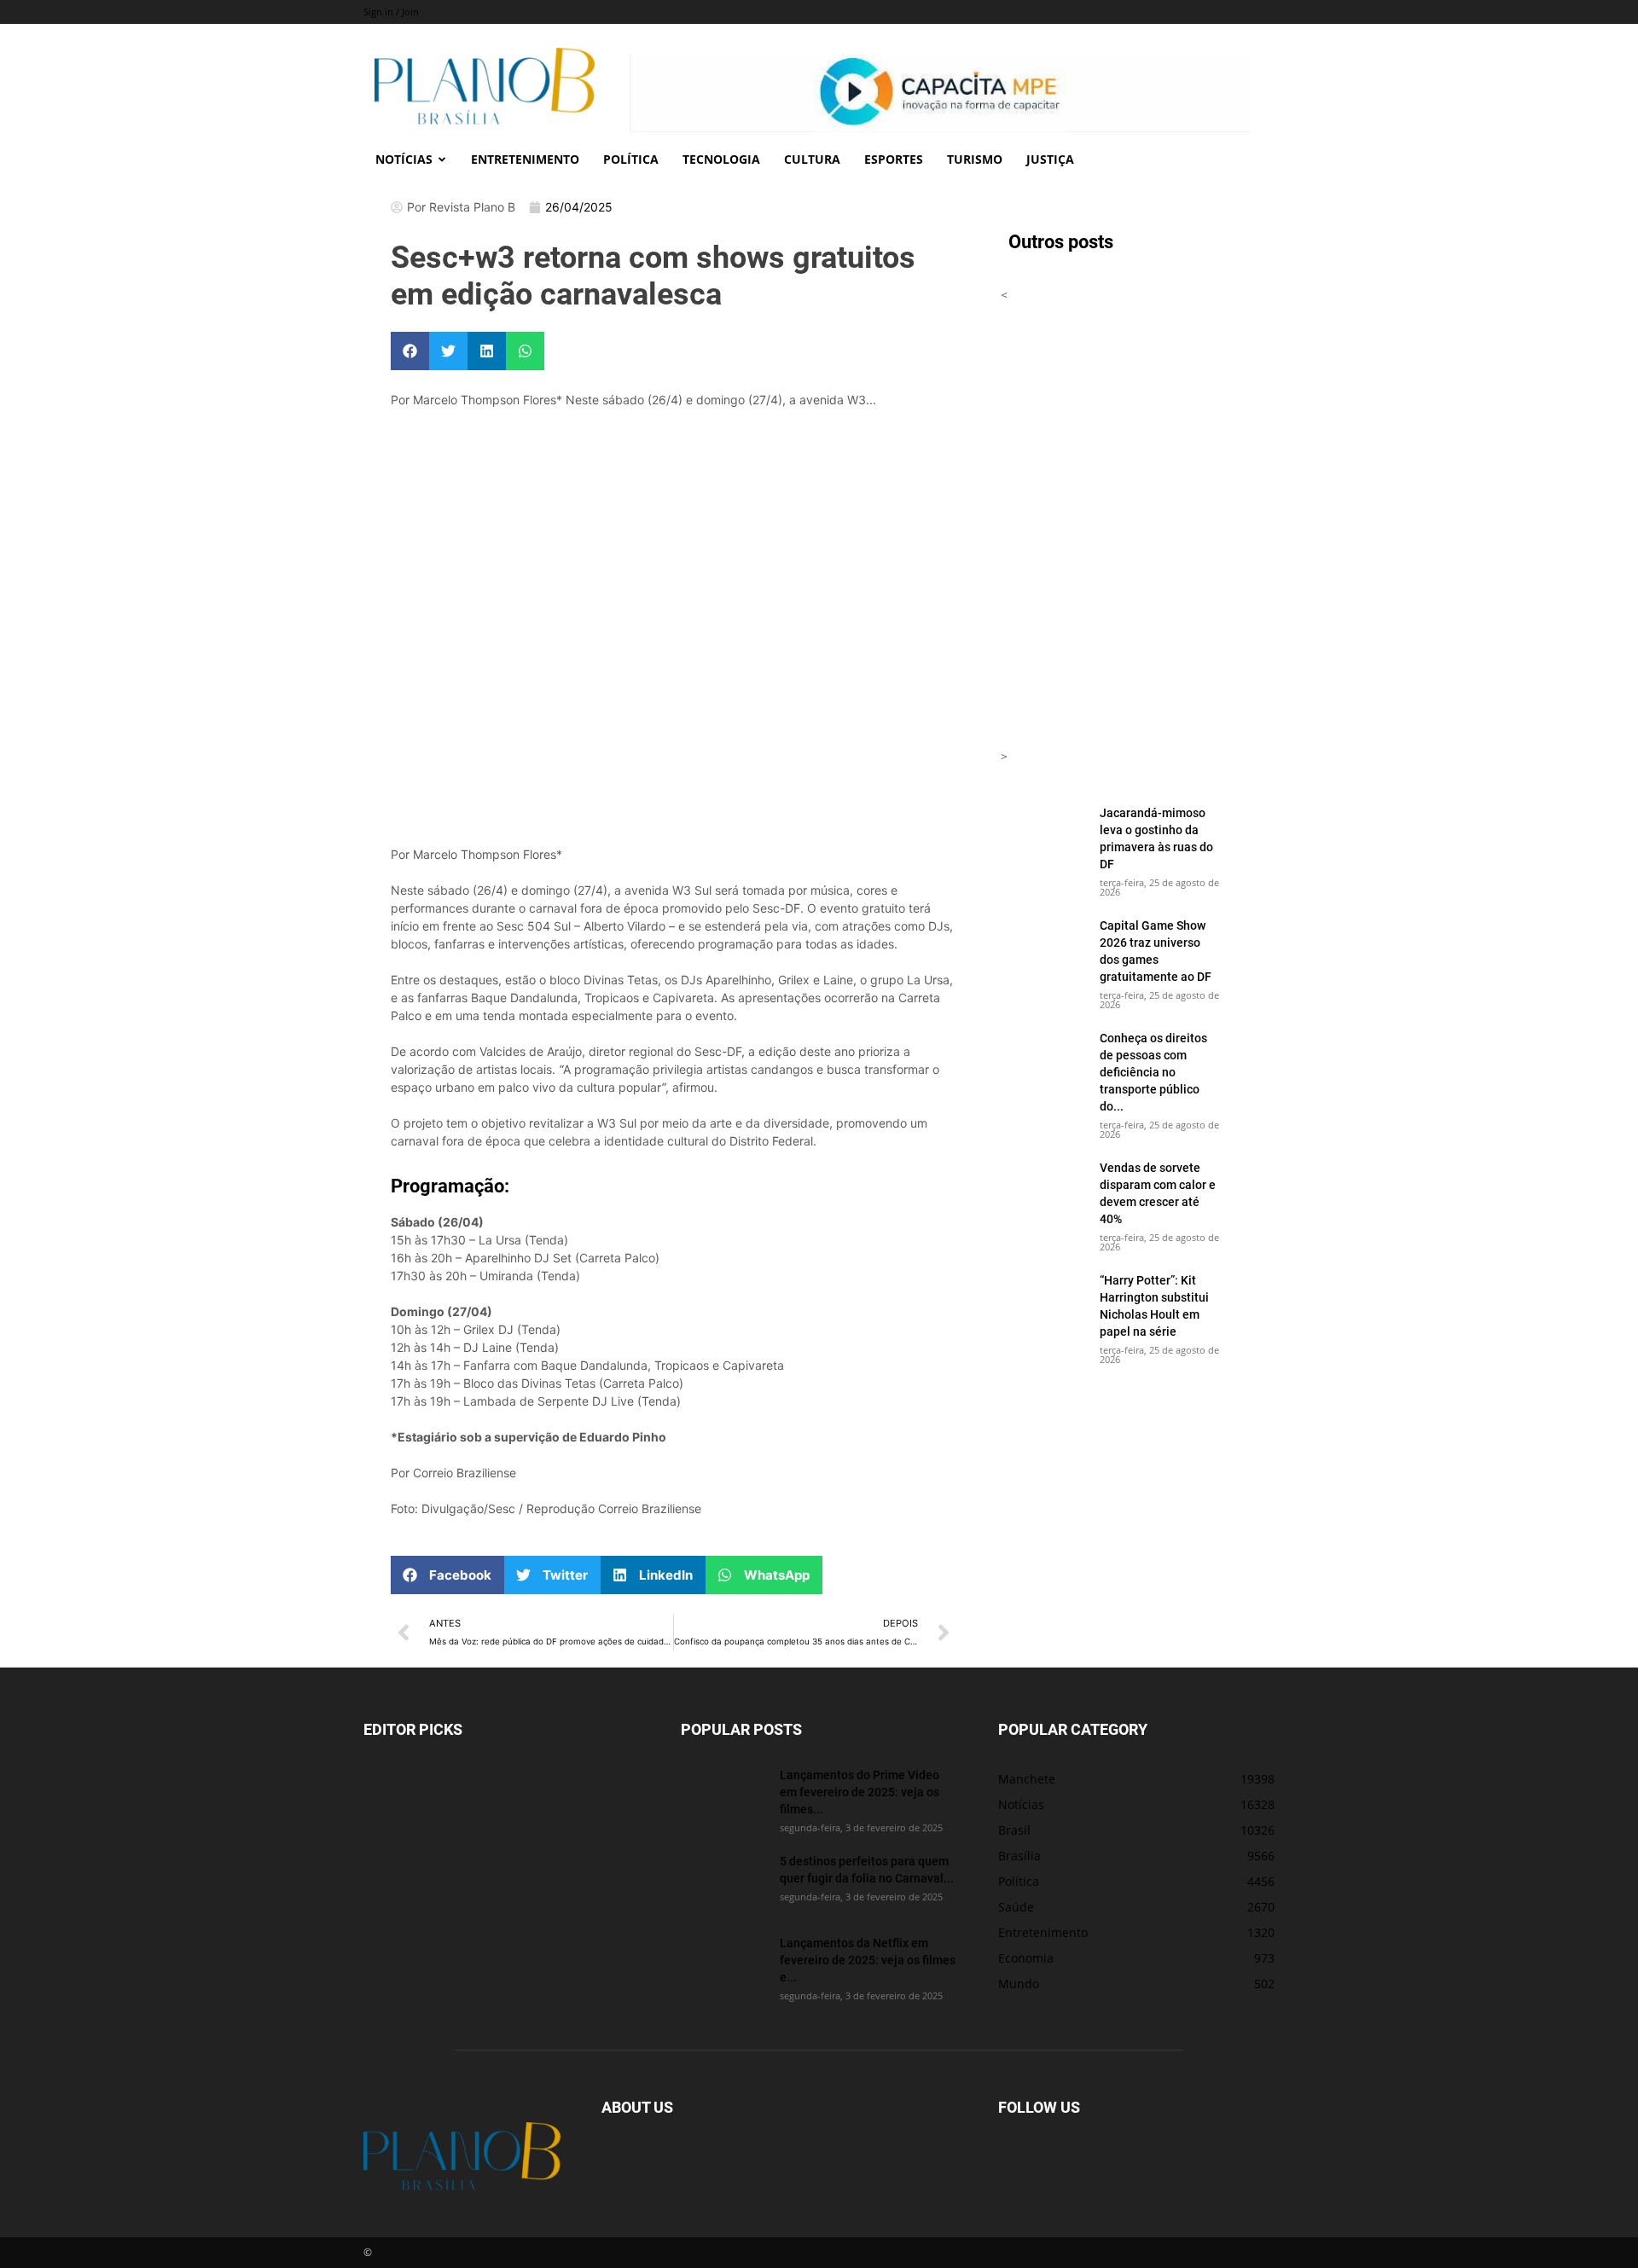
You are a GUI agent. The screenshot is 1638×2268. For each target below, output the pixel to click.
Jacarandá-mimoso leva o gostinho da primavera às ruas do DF (1156, 838)
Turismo (975, 159)
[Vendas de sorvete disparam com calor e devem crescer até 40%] (1043, 1189)
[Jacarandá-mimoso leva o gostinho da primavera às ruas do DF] (1043, 834)
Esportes (894, 159)
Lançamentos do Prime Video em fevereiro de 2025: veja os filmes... (860, 1792)
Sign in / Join (391, 12)
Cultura (812, 159)
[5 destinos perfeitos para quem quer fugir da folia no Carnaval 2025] (723, 1882)
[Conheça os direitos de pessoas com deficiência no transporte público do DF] (1043, 1059)
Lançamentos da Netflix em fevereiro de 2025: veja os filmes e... (868, 1960)
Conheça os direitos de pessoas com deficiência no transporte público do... (1153, 1072)
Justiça (1050, 159)
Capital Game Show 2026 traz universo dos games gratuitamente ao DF (1156, 951)
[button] (410, 351)
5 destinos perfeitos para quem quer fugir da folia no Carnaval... (867, 1869)
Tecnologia (721, 159)
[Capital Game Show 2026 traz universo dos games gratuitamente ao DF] (1043, 947)
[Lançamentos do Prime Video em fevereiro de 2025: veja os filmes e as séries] (723, 1796)
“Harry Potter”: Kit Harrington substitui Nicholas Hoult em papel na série (1154, 1305)
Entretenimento (525, 159)
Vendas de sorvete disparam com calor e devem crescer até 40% (1158, 1193)
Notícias (404, 159)
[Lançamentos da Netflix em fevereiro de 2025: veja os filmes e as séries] (723, 1964)
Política (631, 159)
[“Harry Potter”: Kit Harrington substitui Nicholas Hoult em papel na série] (1043, 1302)
